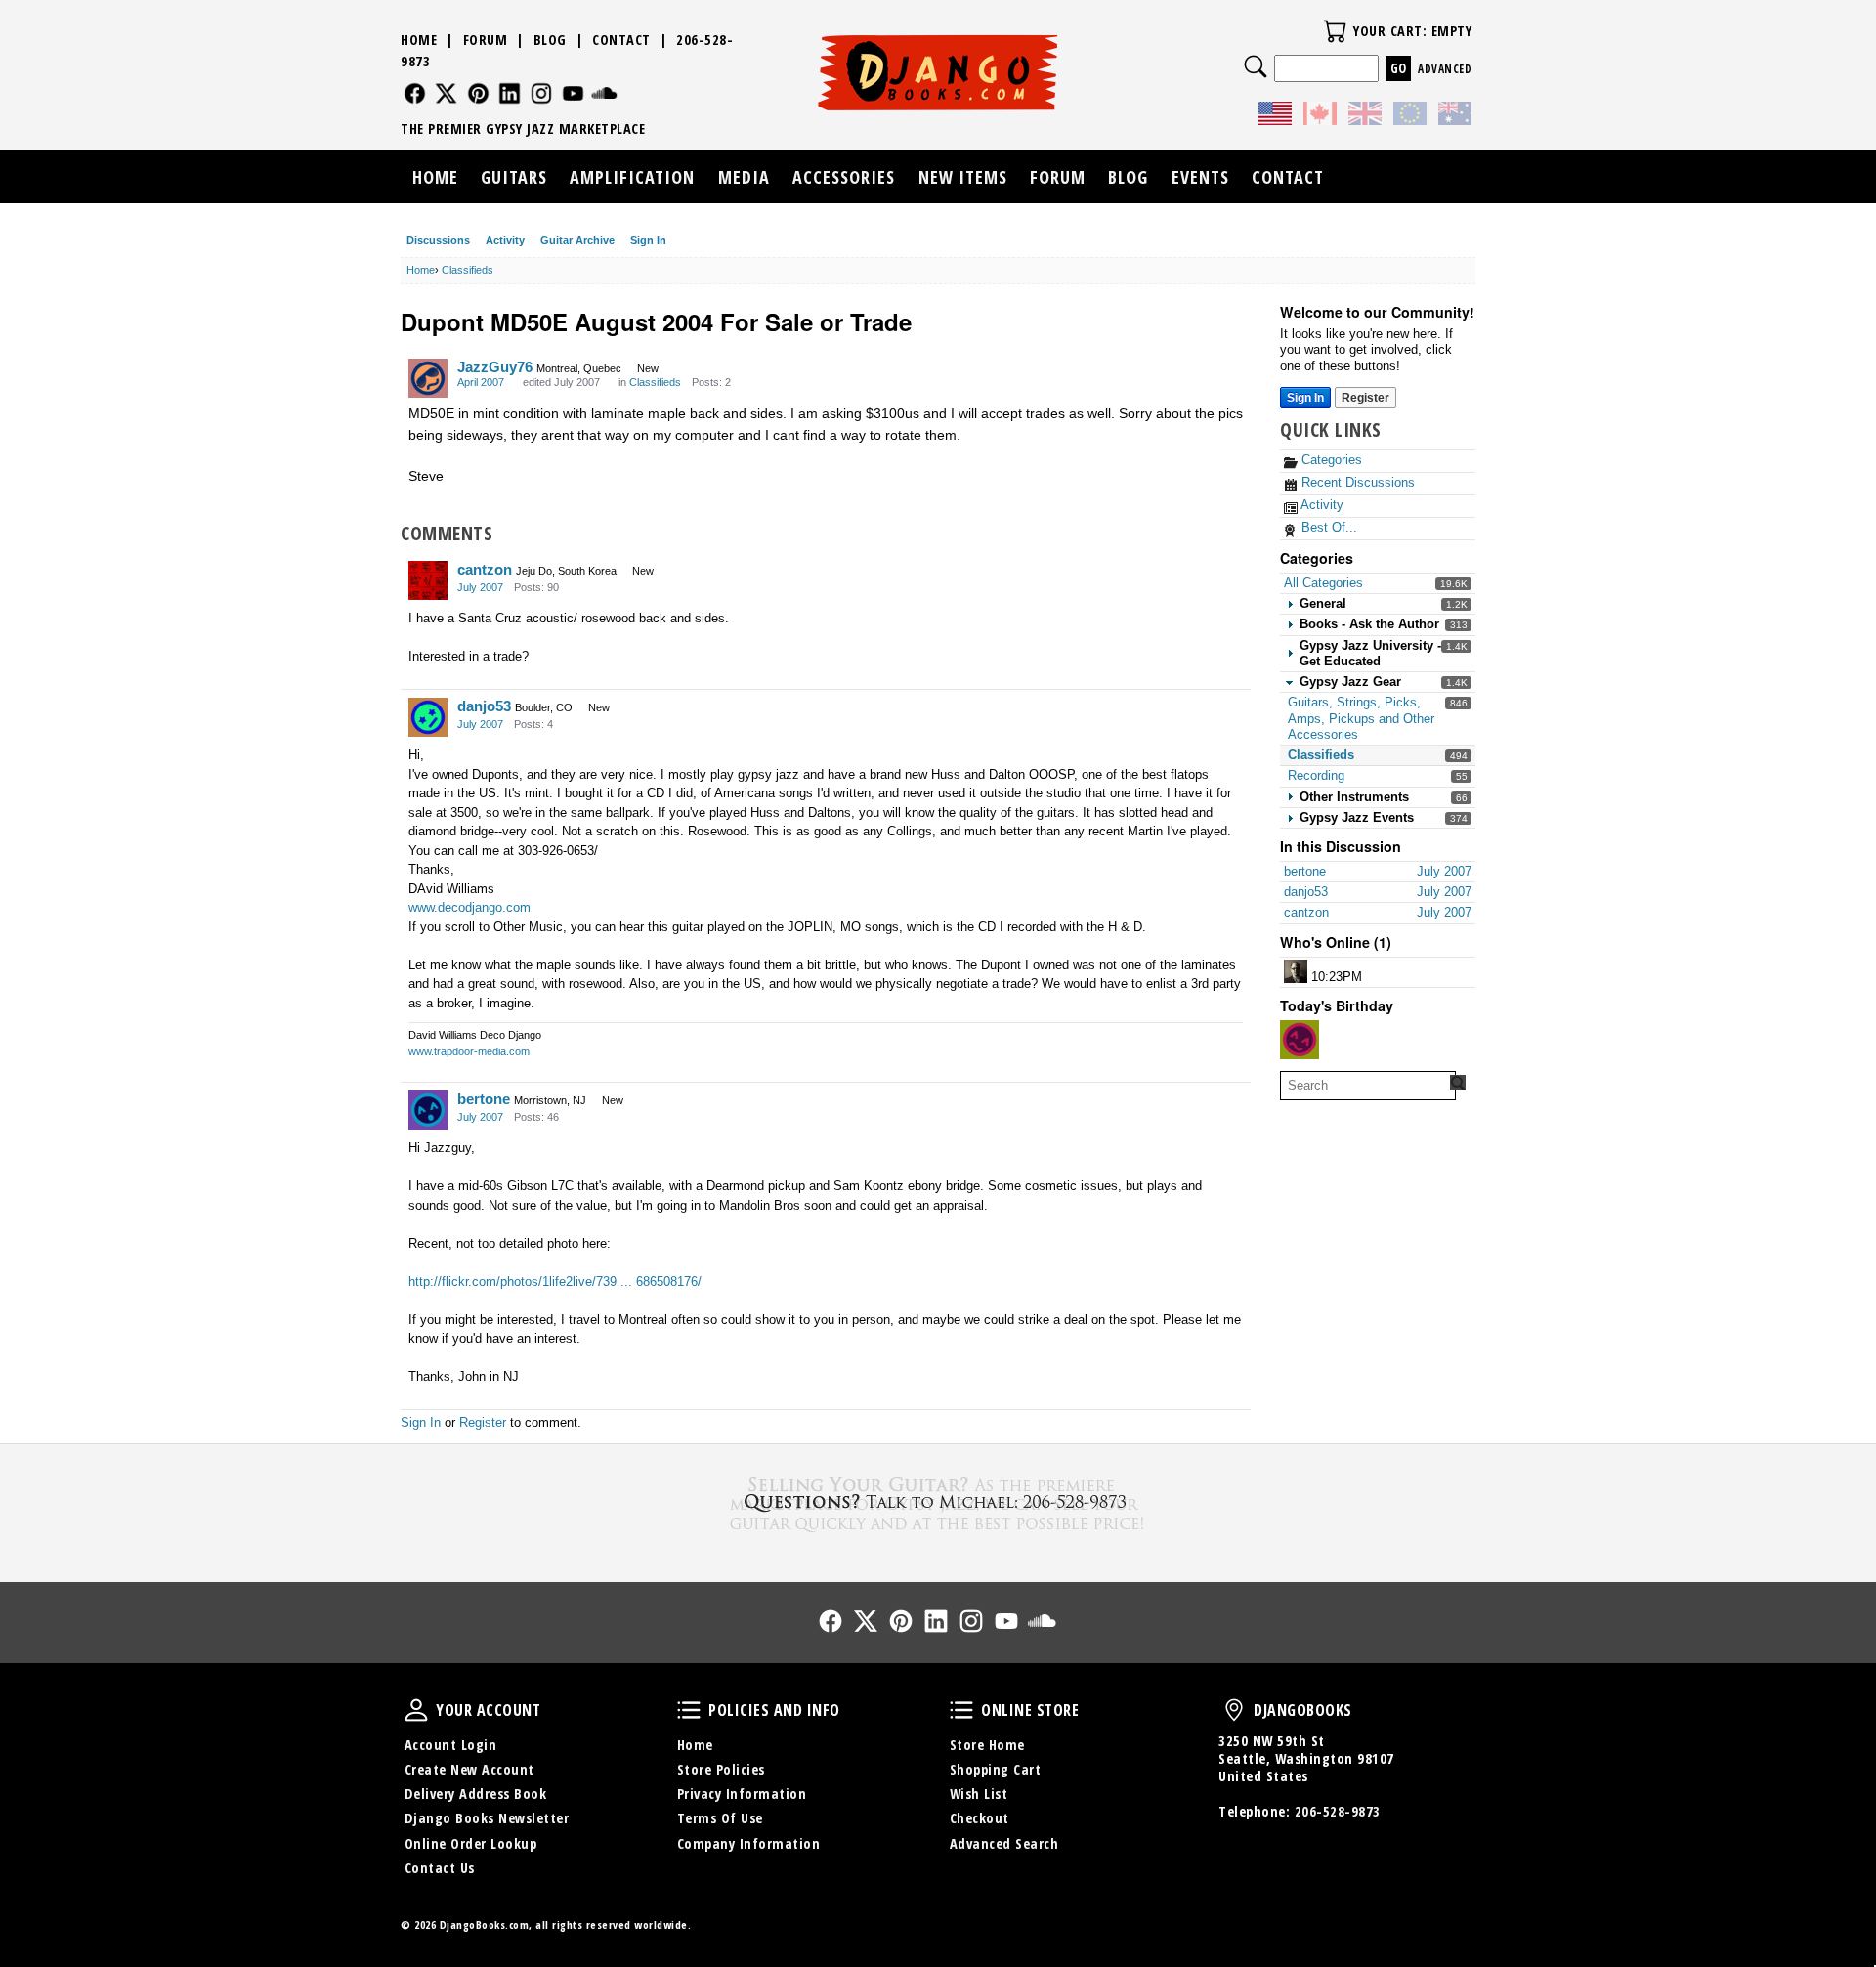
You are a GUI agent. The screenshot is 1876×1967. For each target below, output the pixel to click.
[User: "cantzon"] (428, 580)
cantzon (485, 569)
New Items (963, 177)
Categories (1330, 460)
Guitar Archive (577, 240)
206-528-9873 (1338, 1811)
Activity (505, 240)
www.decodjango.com (469, 907)
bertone (484, 1099)
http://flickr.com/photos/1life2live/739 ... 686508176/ (555, 1282)
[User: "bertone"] (428, 1110)
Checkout (980, 1818)
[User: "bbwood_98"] (1296, 971)
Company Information (749, 1843)
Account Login (451, 1745)
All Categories (1323, 583)
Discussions (438, 240)
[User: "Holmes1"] (1300, 1040)
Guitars (514, 177)
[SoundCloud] (604, 93)
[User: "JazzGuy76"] (428, 378)
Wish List (979, 1794)
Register (1365, 398)
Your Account (416, 1710)
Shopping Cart (996, 1769)
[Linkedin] (510, 93)
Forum (486, 40)
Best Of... (1327, 527)
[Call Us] (938, 1501)
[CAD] (1320, 116)
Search (1256, 66)
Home (419, 40)
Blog (550, 40)
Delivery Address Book (476, 1794)
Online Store (961, 1710)
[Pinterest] (478, 93)
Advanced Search (1004, 1843)
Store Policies (721, 1769)
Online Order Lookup (471, 1843)
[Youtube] (573, 93)
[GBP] (1365, 116)
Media (744, 177)
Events (1200, 177)
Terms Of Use (720, 1818)
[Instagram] (542, 93)
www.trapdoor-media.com (469, 1051)
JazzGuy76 (495, 367)
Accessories (844, 177)
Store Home (987, 1745)
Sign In (648, 240)
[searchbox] (1368, 1086)
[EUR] (1410, 116)
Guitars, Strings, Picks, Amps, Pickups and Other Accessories (1361, 718)
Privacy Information (742, 1794)
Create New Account (469, 1769)
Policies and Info (689, 1710)
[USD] (1275, 116)
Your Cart (1335, 31)
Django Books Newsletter (487, 1818)
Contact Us (440, 1868)
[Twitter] (446, 93)
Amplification (632, 177)
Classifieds (1321, 755)
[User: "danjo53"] (428, 717)
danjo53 (484, 706)
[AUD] (1455, 116)
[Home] (938, 72)
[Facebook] (415, 93)
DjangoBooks (1234, 1710)
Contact (621, 40)
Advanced (1445, 69)
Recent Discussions (1356, 482)
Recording (1316, 775)
